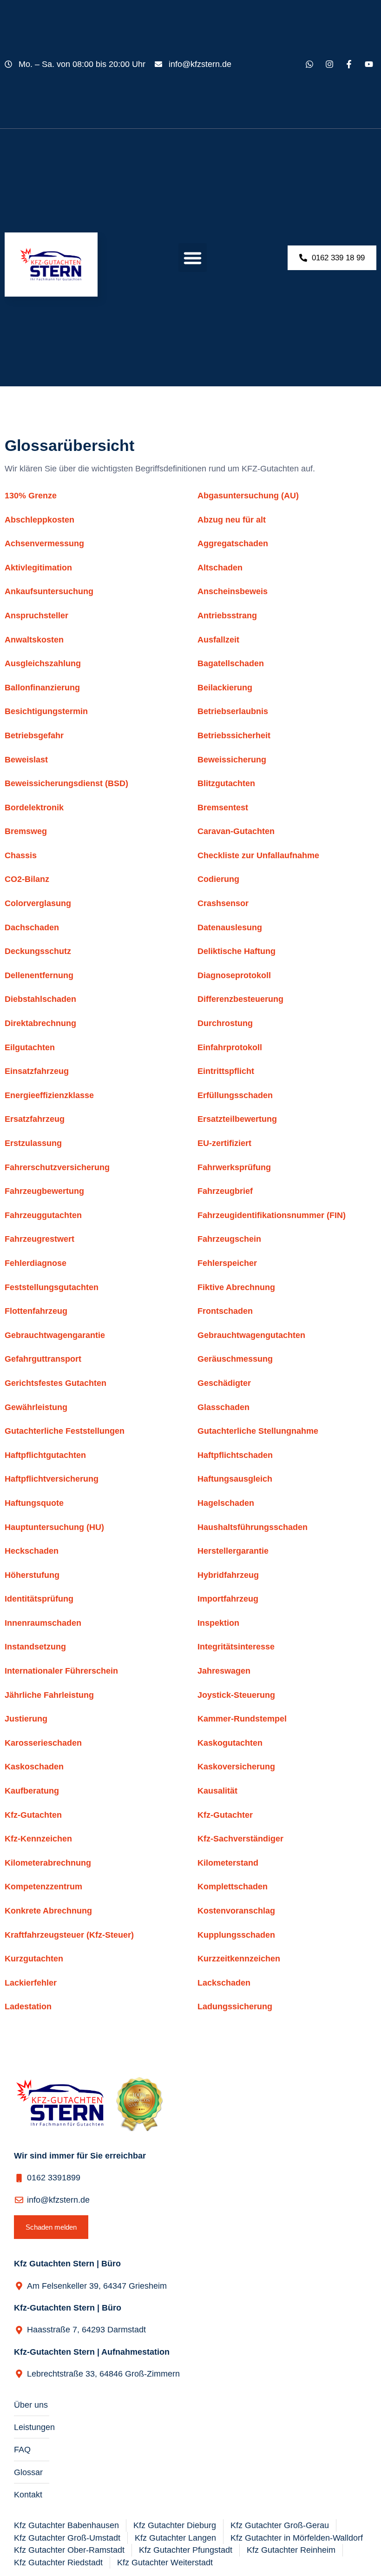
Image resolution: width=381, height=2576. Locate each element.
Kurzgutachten (34, 1959)
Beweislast (26, 760)
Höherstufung (32, 1575)
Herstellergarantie (233, 1551)
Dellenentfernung (39, 975)
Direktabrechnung (40, 1023)
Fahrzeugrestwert (39, 1239)
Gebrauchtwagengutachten (251, 1335)
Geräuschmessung (235, 1359)
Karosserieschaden (43, 1743)
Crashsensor (223, 903)
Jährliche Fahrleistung (49, 1695)
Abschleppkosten (39, 520)
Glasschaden (223, 1407)
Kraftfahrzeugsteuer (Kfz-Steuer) (69, 1935)
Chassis (21, 855)
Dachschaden (32, 927)
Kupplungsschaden (236, 1935)
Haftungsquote (34, 1503)
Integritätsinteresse (236, 1647)
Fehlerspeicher (227, 1263)
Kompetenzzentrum (43, 1887)
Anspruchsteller (36, 616)
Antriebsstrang (227, 616)
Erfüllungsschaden (235, 1095)
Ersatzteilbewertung (237, 1119)
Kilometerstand (228, 1863)
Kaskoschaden (34, 1767)
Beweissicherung (232, 760)
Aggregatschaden (233, 543)
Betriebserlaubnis (233, 711)
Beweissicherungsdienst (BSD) (66, 783)
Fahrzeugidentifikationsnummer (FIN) (272, 1215)
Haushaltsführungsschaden (253, 1527)
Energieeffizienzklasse (49, 1095)
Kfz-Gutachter (225, 1815)
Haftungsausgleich (235, 1479)
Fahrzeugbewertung (44, 1191)
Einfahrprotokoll (230, 1047)
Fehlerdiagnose (36, 1263)
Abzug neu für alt (232, 520)
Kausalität (217, 1791)
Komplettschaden (233, 1887)
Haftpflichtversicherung (52, 1479)
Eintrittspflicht (226, 1071)
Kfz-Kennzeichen (38, 1839)
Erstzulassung (33, 1143)
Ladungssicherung (235, 2006)
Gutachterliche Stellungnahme (258, 1431)
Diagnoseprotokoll (234, 975)
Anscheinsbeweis (233, 591)
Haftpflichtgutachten (45, 1455)
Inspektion (218, 1623)
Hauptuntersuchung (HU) (54, 1527)
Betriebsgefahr (34, 735)
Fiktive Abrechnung (236, 1287)
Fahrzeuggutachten (43, 1215)
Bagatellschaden (231, 663)
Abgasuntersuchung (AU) (248, 496)
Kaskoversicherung (236, 1767)
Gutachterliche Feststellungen (65, 1431)
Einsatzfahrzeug (37, 1071)
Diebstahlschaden (40, 999)
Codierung (218, 879)
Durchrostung (225, 1023)
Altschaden (220, 568)
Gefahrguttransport (43, 1359)
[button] (193, 258)
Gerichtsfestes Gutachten (56, 1383)
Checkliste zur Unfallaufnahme (258, 855)
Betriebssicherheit (234, 735)
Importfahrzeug (228, 1599)
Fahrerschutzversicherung (57, 1167)
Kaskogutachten (230, 1743)
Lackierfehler (31, 1983)
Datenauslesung (230, 927)
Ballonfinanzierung (42, 688)
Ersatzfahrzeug (35, 1119)
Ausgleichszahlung (43, 663)
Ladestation (28, 2006)
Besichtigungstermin (46, 711)
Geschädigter (224, 1383)
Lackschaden (224, 1983)
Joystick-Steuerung (236, 1695)
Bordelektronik (34, 808)
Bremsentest (223, 808)
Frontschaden (225, 1311)
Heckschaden (32, 1551)
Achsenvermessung (44, 543)
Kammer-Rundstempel (242, 1719)
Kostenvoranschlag (236, 1911)
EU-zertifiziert (224, 1143)
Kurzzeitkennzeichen (239, 1959)
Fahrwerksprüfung (234, 1167)
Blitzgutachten (226, 783)
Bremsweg (26, 831)
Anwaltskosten (34, 640)
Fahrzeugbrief (225, 1191)
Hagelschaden (226, 1503)
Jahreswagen (224, 1671)
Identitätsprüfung (39, 1599)
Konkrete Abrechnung (48, 1911)
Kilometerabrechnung (48, 1863)
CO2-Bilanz (27, 879)
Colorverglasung (38, 903)
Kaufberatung (32, 1791)
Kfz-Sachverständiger (240, 1839)
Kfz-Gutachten (33, 1815)
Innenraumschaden (43, 1623)
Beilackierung (225, 688)
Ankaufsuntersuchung (49, 591)
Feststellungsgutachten (52, 1287)
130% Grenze (31, 496)
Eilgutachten (30, 1047)
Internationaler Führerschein (61, 1671)
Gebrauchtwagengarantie (55, 1335)
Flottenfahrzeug (36, 1311)
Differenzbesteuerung (240, 999)
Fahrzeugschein (229, 1239)
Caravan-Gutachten (236, 831)
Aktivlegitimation (38, 568)
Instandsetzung (35, 1647)
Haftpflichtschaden (235, 1455)
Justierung (26, 1719)
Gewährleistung (36, 1407)
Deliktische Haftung (236, 951)
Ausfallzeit (218, 640)
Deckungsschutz (38, 951)
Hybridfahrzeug (228, 1575)
